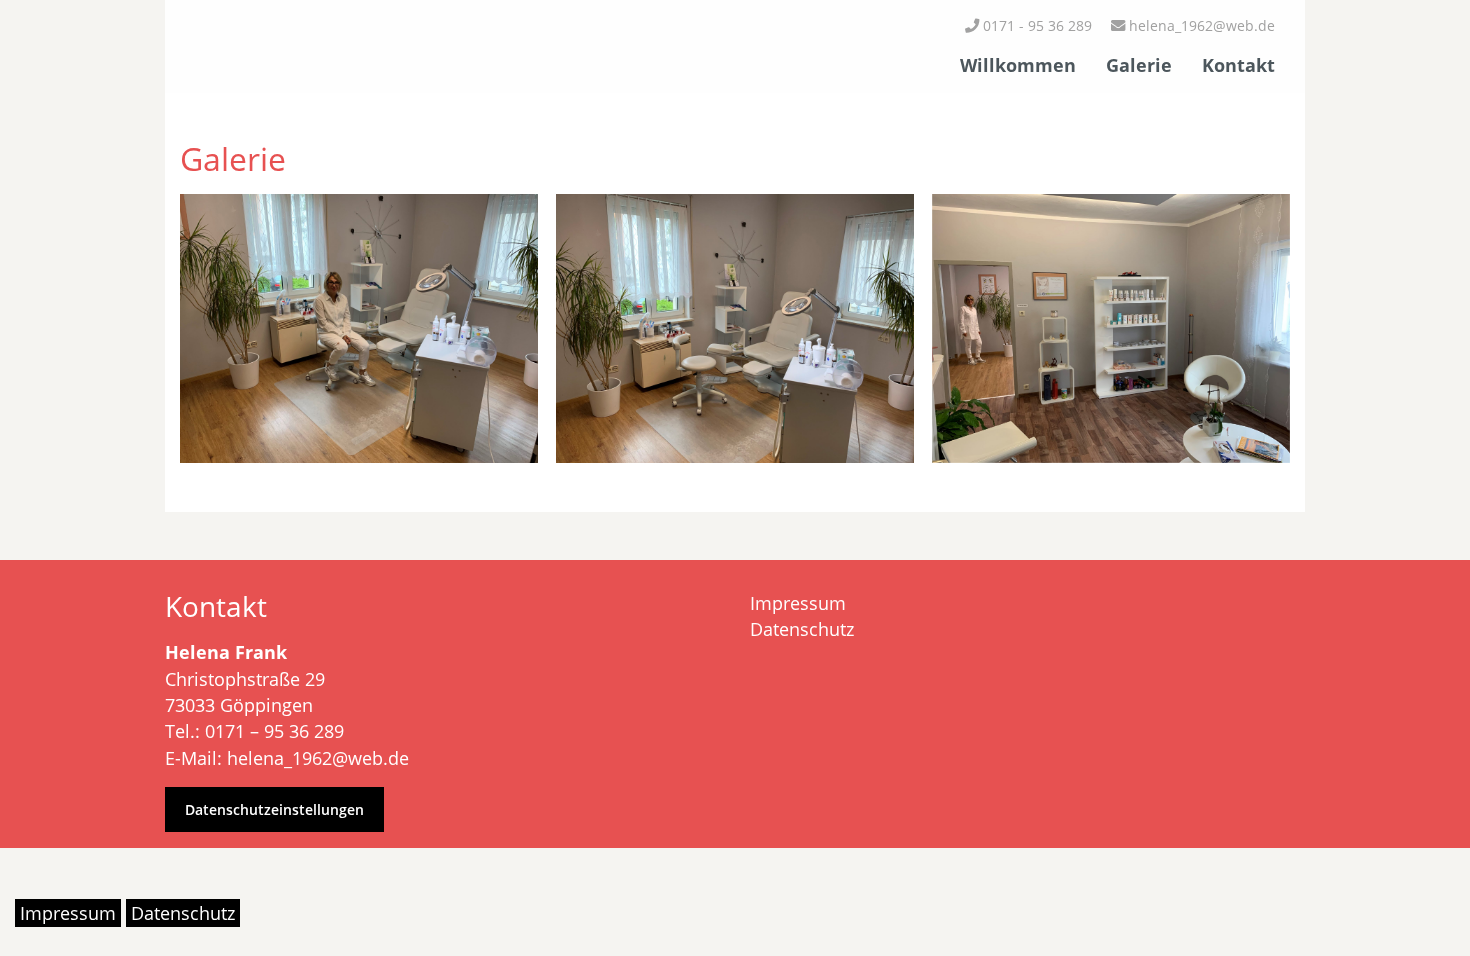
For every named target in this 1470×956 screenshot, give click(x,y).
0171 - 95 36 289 (1035, 25)
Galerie (1139, 65)
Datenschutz (802, 629)
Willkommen (1018, 65)
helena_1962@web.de (1200, 25)
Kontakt (1238, 65)
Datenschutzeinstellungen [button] (274, 809)
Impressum (798, 603)
